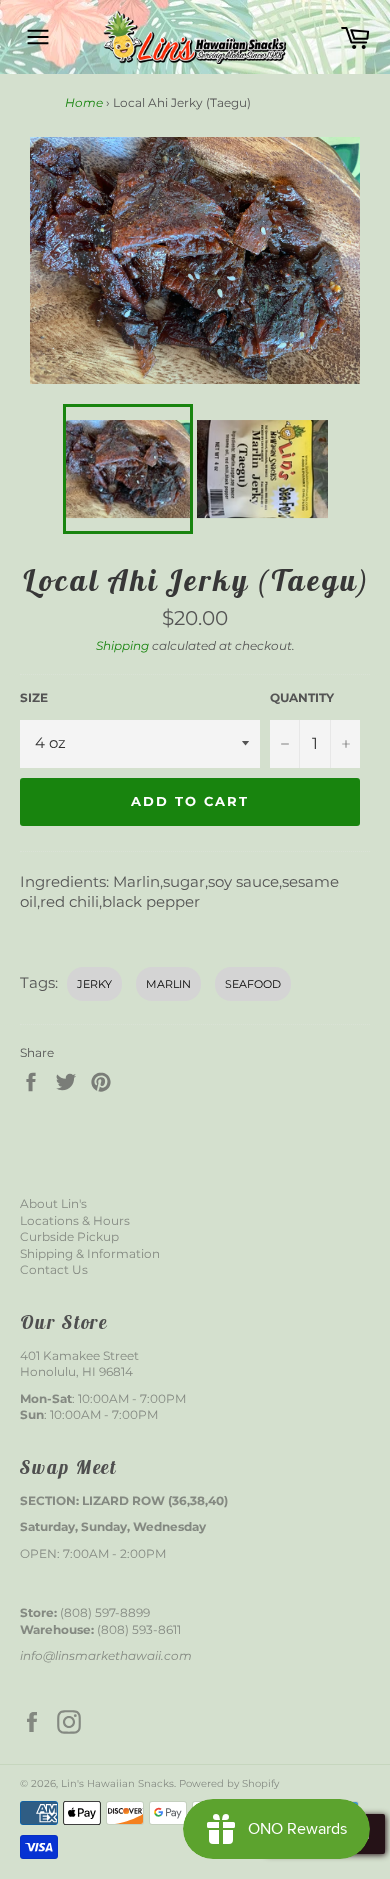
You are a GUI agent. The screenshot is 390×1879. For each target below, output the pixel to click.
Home (84, 102)
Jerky (94, 984)
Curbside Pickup (69, 1236)
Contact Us (54, 1269)
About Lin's (53, 1203)
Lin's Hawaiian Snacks (117, 1783)
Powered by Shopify (229, 1783)
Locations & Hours (75, 1220)
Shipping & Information (90, 1253)
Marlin (168, 984)
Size (34, 697)
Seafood (253, 984)
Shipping (122, 645)
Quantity (302, 697)
